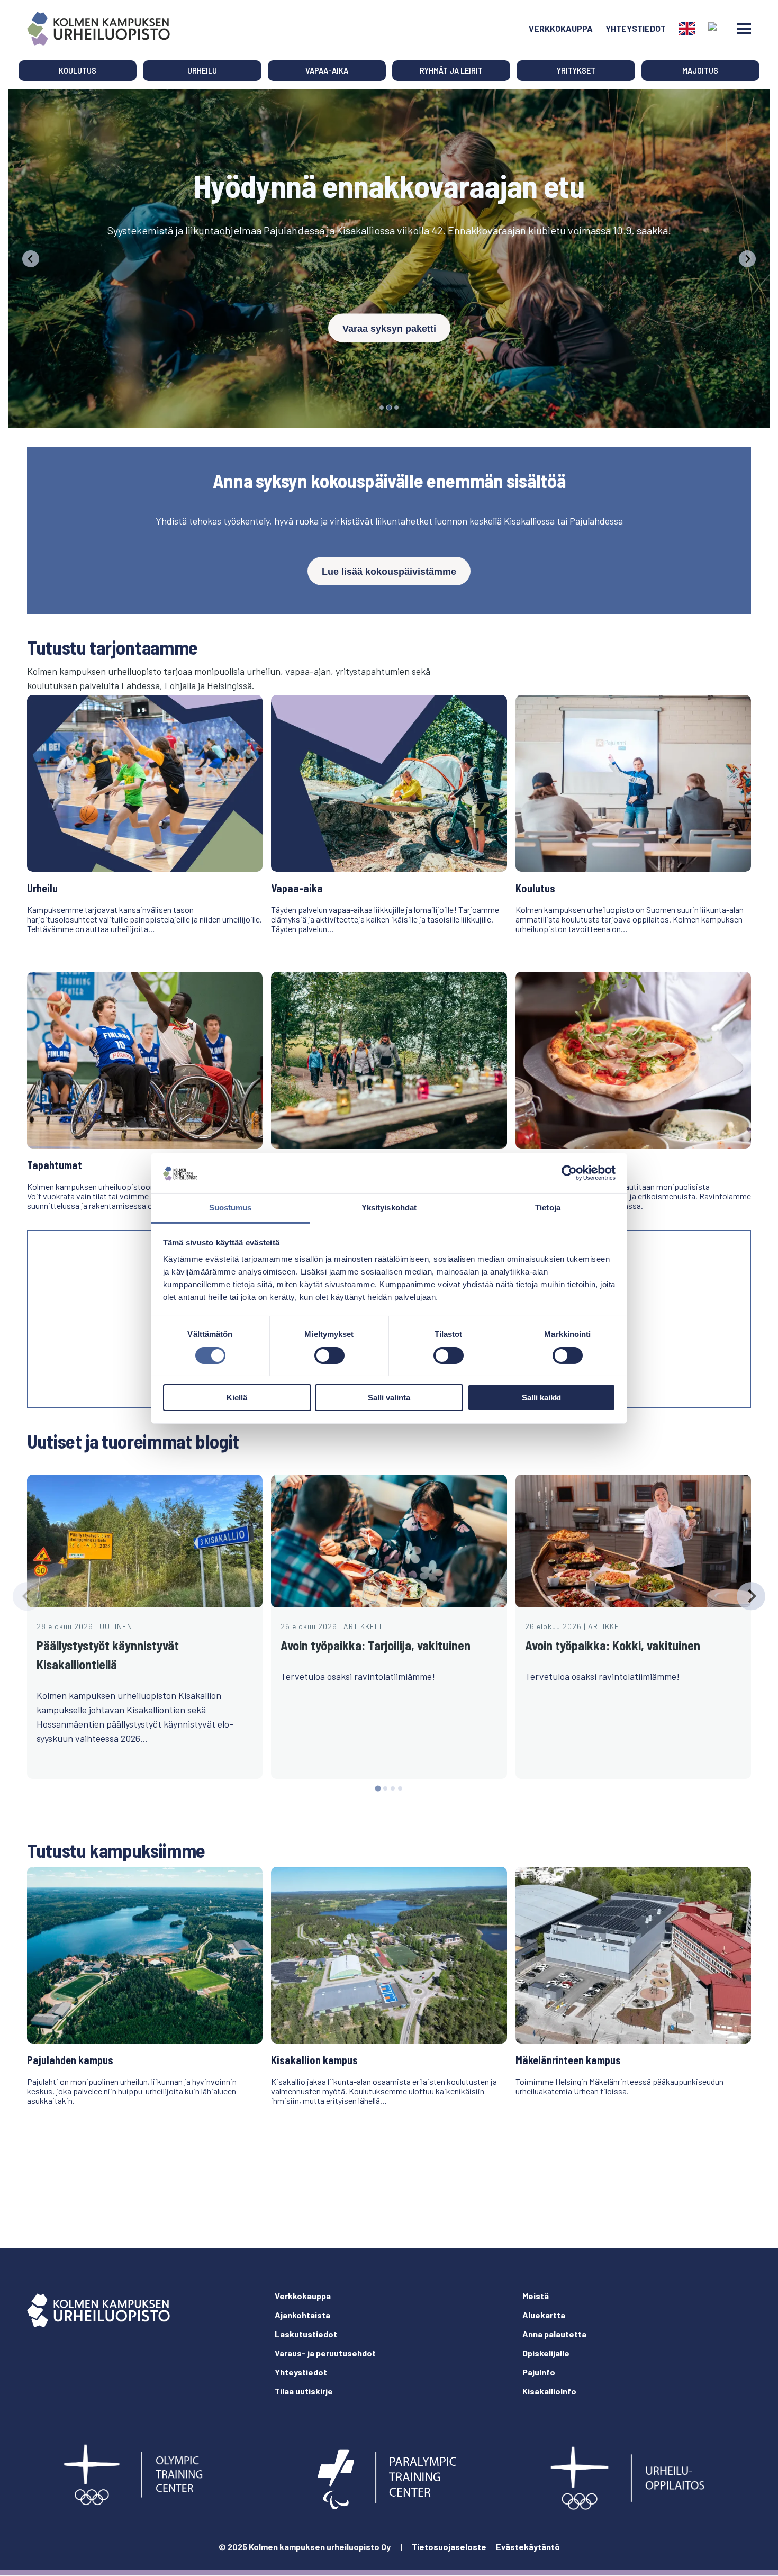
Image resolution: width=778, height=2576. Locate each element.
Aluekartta (544, 2315)
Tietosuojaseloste (449, 2547)
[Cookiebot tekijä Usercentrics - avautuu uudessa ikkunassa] (569, 1173)
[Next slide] (751, 1596)
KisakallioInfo (549, 2391)
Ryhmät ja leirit (451, 71)
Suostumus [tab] (230, 1208)
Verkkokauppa (561, 28)
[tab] (382, 408)
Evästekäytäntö (528, 2547)
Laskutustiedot (306, 2334)
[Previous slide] (31, 259)
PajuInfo (539, 2372)
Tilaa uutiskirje (304, 2391)
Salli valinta (389, 1398)
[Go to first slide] (747, 259)
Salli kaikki (541, 1398)
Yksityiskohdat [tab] (389, 1208)
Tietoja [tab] (548, 1208)
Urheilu (202, 71)
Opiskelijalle (546, 2353)
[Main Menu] (744, 29)
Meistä (536, 2296)
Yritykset (576, 71)
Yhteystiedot (636, 28)
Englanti (687, 29)
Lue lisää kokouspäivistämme (389, 572)
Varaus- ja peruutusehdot (325, 2353)
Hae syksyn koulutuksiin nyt (389, 304)
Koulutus (78, 71)
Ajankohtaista (302, 2315)
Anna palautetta (554, 2334)
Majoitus (700, 71)
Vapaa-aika (327, 71)
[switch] (329, 1355)
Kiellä (237, 1398)
